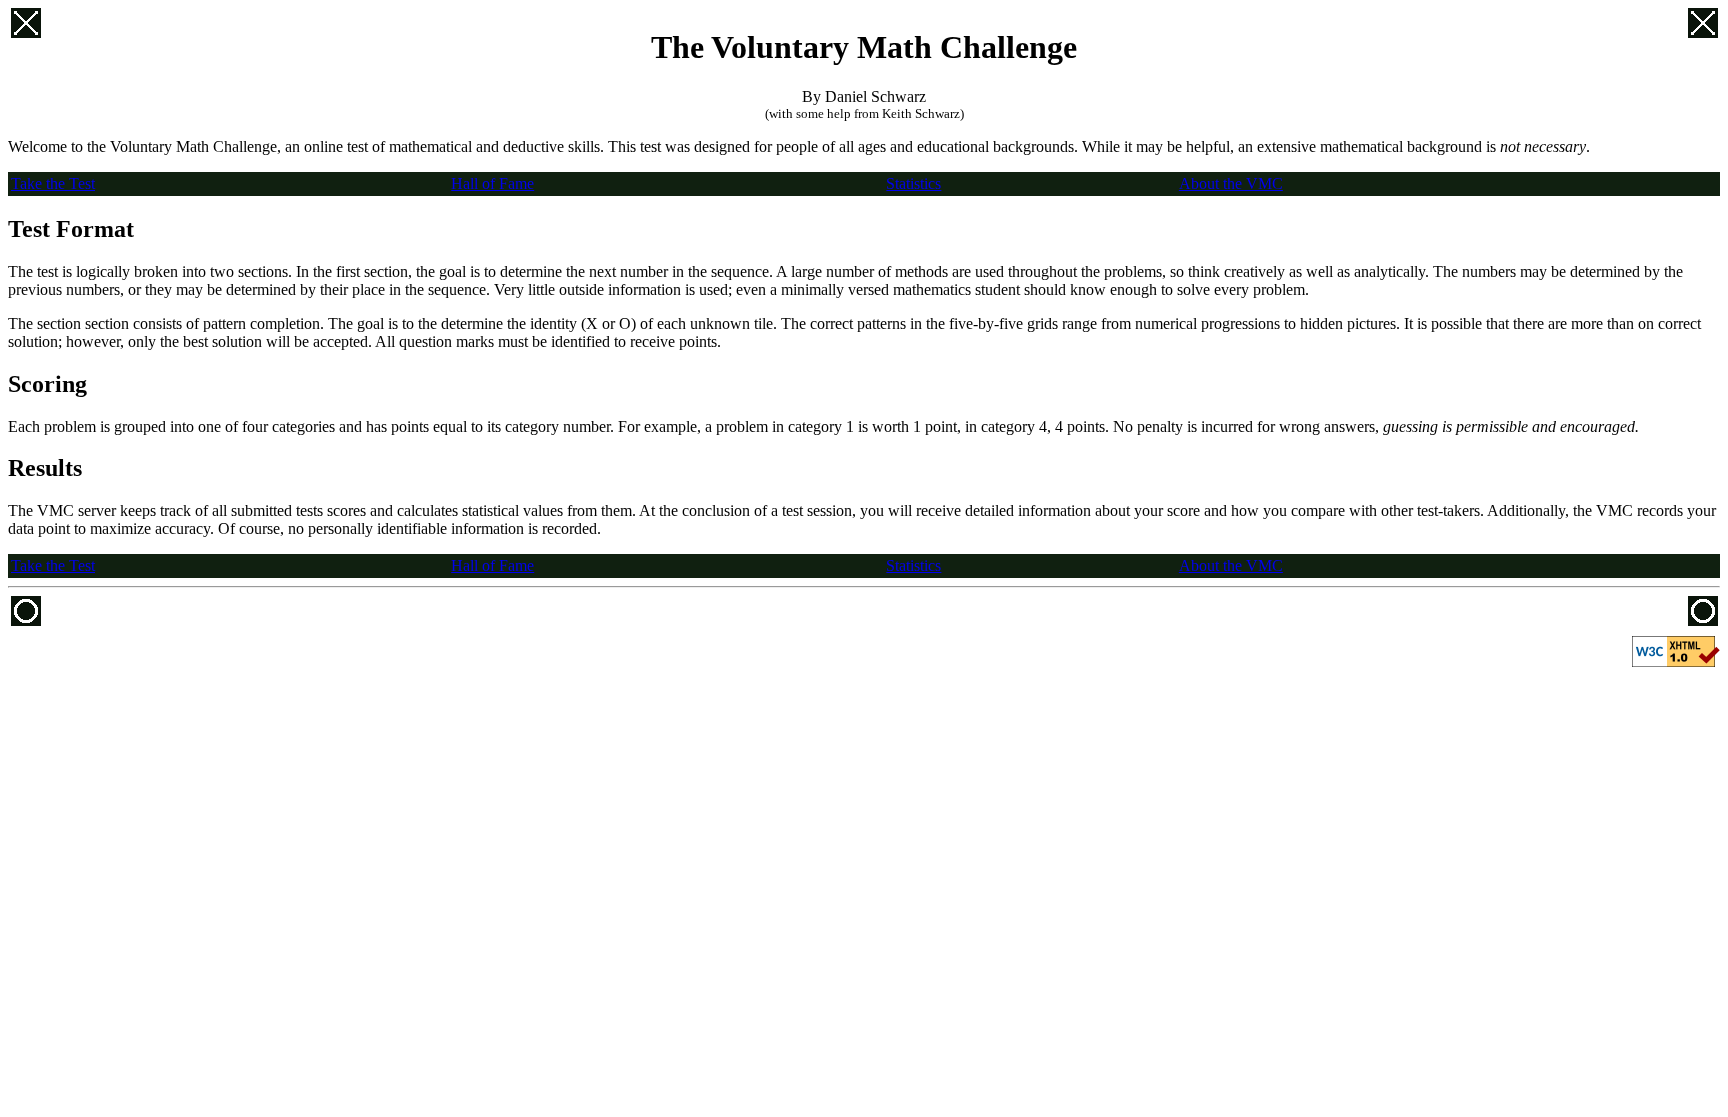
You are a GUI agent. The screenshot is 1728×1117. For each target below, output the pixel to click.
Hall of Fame (492, 183)
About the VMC (1231, 183)
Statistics (913, 183)
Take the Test (53, 183)
